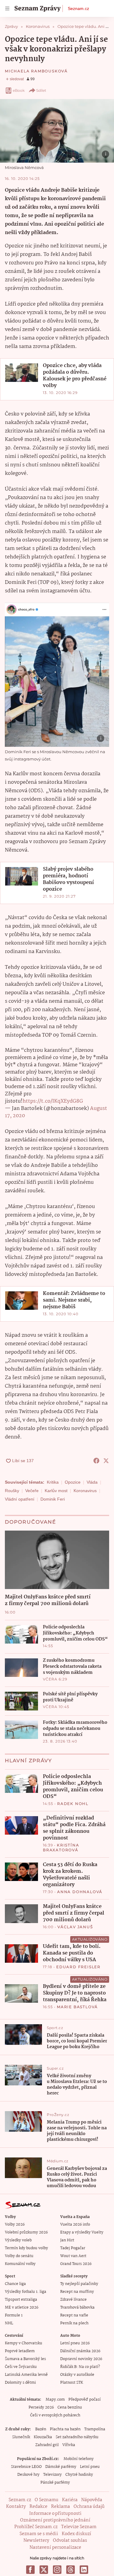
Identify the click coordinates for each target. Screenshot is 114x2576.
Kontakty (16, 2507)
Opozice (73, 1482)
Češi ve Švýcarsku (21, 2367)
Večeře (32, 1491)
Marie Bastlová (77, 2007)
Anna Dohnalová (80, 1892)
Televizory (52, 2475)
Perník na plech (74, 2323)
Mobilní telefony (79, 2459)
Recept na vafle (74, 2315)
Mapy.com (55, 2400)
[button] (57, 131)
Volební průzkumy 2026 (26, 2232)
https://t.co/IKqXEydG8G (53, 1101)
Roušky (12, 1491)
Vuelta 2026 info (75, 2225)
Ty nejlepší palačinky (79, 2284)
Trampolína (95, 2429)
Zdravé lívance (73, 2300)
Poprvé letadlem (20, 2351)
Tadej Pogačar (73, 2248)
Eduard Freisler (78, 1967)
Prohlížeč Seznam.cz (36, 2527)
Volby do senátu (19, 2256)
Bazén (41, 2429)
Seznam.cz (78, 8)
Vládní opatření (20, 1499)
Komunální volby (20, 2264)
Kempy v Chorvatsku (24, 2343)
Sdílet (41, 90)
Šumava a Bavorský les (25, 2359)
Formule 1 (14, 2315)
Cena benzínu (70, 2407)
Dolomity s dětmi (20, 2383)
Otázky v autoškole (77, 2375)
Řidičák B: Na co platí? (80, 2367)
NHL (9, 2323)
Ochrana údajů (89, 2507)
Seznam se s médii (39, 2534)
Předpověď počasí (85, 2400)
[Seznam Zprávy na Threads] (71, 2570)
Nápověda (92, 2500)
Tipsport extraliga (21, 2300)
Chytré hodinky (79, 2475)
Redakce (38, 2507)
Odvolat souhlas (70, 2541)
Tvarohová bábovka (77, 2308)
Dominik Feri (53, 1499)
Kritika (53, 1482)
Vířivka (69, 2445)
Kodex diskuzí (76, 2534)
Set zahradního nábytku (77, 2437)
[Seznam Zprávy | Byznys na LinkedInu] (84, 2570)
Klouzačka (43, 2437)
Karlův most (56, 1491)
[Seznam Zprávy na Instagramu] (57, 2570)
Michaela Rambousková (36, 71)
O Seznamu (47, 2500)
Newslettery (36, 2541)
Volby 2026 (15, 2225)
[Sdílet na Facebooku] (96, 1461)
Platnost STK (72, 2383)
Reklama (60, 2507)
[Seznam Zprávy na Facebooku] (30, 2570)
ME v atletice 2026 (22, 2308)
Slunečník (21, 2437)
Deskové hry (28, 2475)
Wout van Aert (73, 2256)
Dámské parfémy (61, 2467)
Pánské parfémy (55, 2483)
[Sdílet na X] (106, 1461)
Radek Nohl (73, 1804)
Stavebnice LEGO (26, 2467)
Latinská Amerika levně (26, 2375)
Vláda (92, 1482)
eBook (19, 90)
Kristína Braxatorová (61, 1848)
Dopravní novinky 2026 (81, 2359)
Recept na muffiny (77, 2292)
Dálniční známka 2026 (80, 2351)
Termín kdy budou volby (26, 2248)
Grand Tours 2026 (76, 2264)
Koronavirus (85, 1491)
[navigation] (7, 8)
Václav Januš (75, 1927)
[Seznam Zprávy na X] (44, 2570)
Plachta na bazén (65, 2429)
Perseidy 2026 (41, 2407)
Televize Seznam (79, 2527)
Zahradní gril (47, 2445)
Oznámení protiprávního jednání (55, 2520)
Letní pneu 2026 (75, 2343)
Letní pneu (90, 2467)
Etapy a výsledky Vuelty (82, 2232)
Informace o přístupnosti (55, 2514)
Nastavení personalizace (55, 2548)
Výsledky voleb (18, 2240)
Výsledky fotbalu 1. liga (26, 2292)
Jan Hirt (67, 2240)
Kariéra (70, 2500)
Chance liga (15, 2284)
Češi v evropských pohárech (55, 2415)
